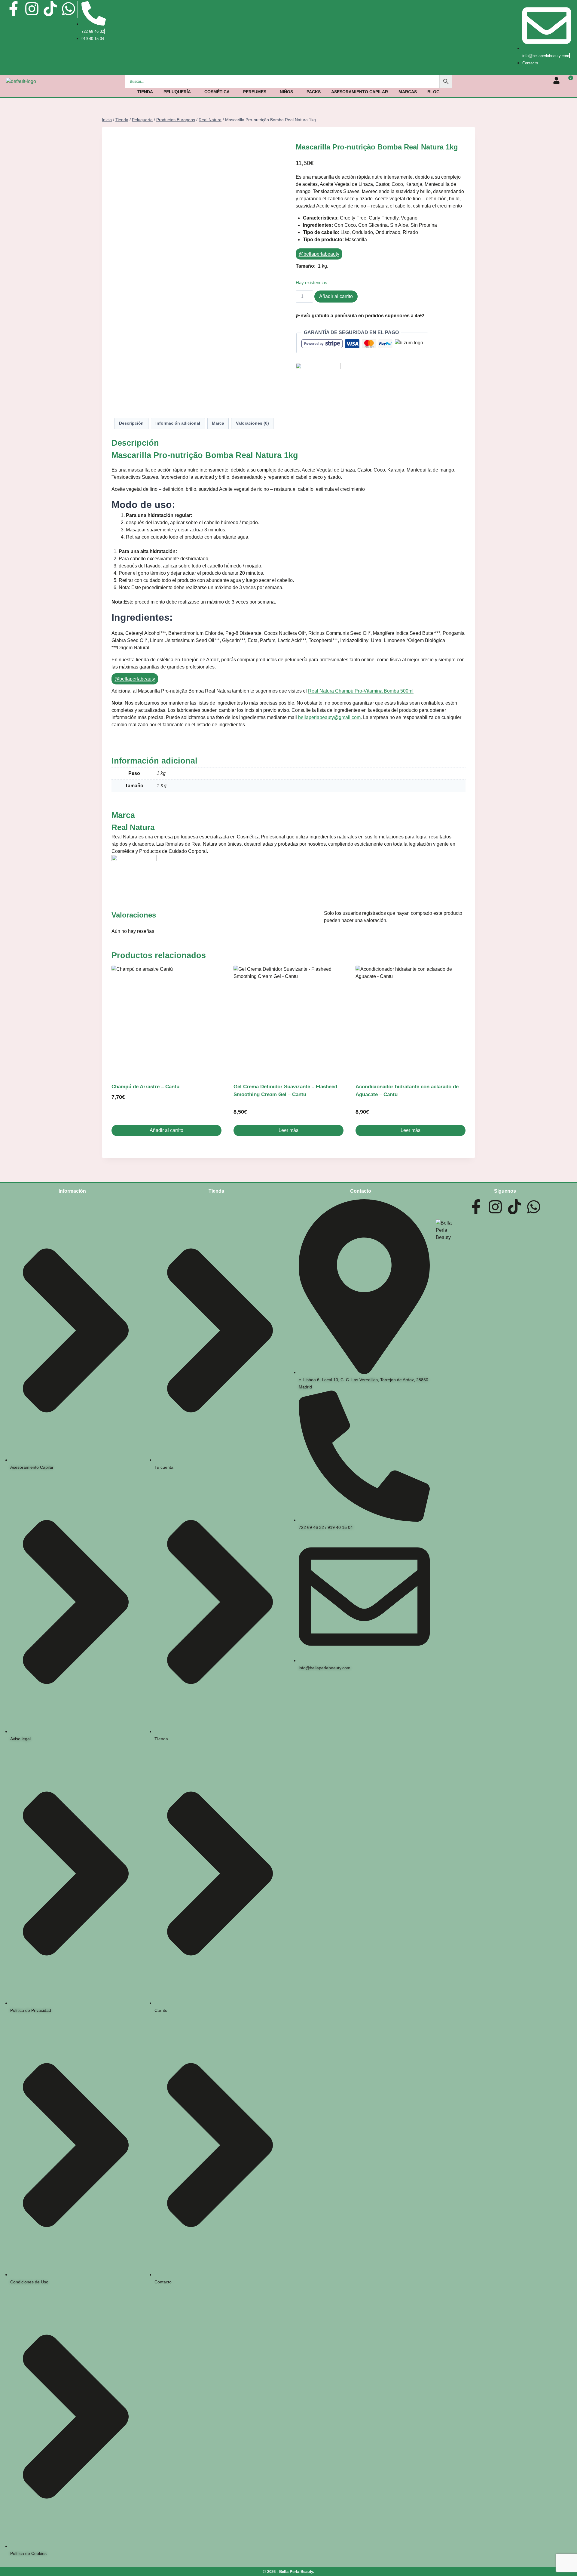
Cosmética (217, 92)
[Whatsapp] (69, 9)
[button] (179, 92)
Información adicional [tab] (178, 423)
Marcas (408, 92)
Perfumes (255, 92)
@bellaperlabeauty (319, 254)
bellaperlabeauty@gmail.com (329, 717)
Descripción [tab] (131, 423)
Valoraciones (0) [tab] (252, 423)
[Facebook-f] (14, 9)
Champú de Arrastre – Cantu (145, 1087)
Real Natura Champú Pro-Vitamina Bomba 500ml (361, 691)
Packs (314, 92)
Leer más (288, 1130)
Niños (286, 92)
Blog (434, 92)
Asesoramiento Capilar (360, 92)
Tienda (145, 92)
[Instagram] (32, 9)
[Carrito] (568, 81)
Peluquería (177, 92)
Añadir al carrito (336, 296)
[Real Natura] (381, 386)
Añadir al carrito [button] (166, 1130)
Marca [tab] (218, 423)
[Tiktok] (50, 9)
